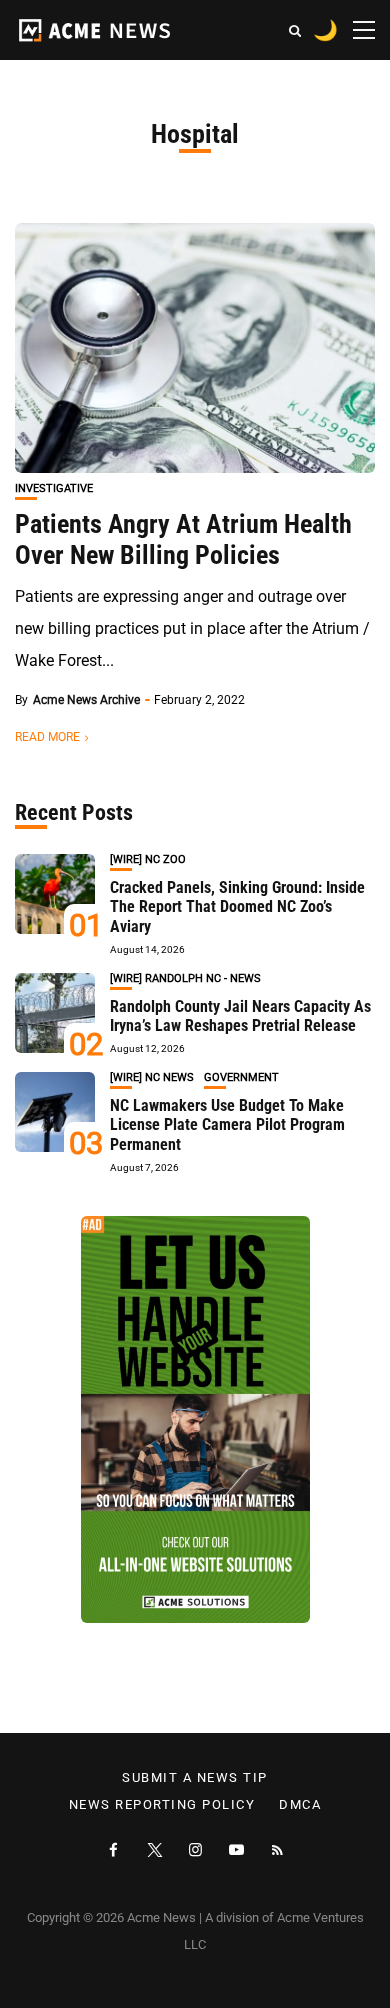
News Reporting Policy (162, 1805)
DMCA (300, 1805)
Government (241, 1077)
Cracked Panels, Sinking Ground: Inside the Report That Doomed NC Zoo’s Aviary (237, 906)
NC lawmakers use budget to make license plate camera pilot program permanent (227, 1124)
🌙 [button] (325, 30)
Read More (47, 737)
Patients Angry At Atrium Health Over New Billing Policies (183, 539)
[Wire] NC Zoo (148, 859)
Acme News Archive (86, 700)
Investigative (54, 488)
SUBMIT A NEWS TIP (195, 1778)
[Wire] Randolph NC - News (185, 978)
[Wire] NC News (152, 1077)
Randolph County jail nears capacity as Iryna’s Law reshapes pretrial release (240, 1016)
